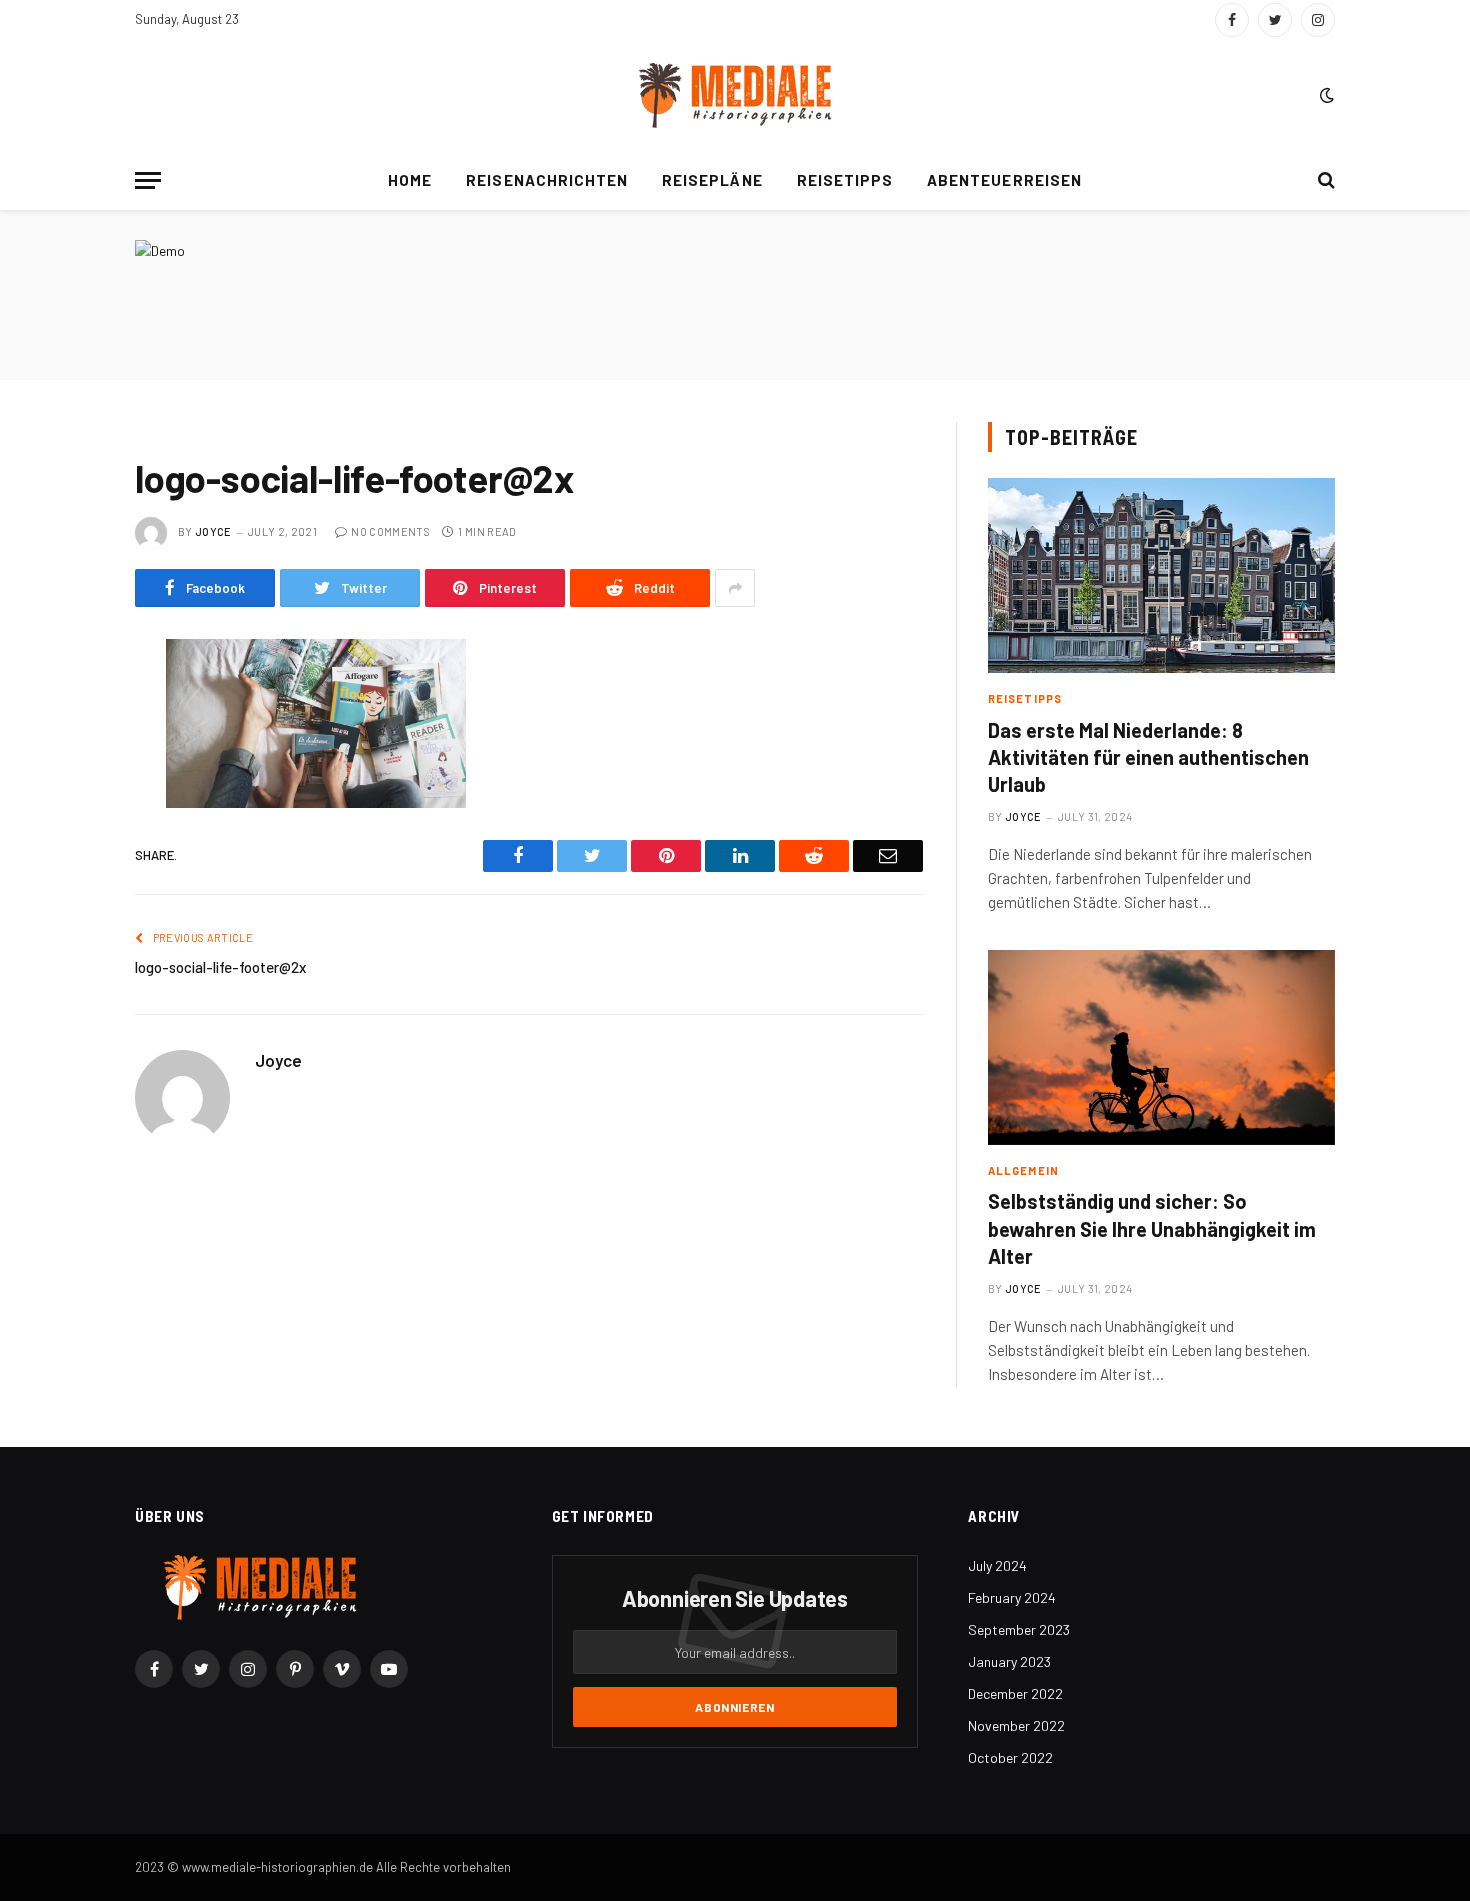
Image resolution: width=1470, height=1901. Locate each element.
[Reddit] (65, 808)
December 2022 (1015, 1693)
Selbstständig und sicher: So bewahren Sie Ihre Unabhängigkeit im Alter (1152, 1228)
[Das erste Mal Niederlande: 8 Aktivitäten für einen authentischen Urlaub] (1161, 575)
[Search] (1324, 180)
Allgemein (1023, 1170)
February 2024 (1012, 1597)
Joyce (213, 531)
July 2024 (997, 1565)
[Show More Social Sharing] (735, 588)
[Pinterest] (65, 859)
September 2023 (1019, 1629)
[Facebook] (65, 706)
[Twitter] (65, 757)
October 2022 (1010, 1757)
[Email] (65, 910)
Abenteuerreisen (1004, 180)
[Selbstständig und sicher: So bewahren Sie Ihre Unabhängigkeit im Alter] (1161, 1047)
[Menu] (148, 180)
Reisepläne (712, 180)
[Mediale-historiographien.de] (735, 95)
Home (410, 180)
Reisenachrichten (547, 180)
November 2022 (1016, 1725)
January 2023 (1009, 1661)
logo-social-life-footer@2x (220, 967)
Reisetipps (845, 180)
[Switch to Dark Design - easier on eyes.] (1325, 95)
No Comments (390, 531)
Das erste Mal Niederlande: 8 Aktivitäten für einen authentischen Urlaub (1148, 757)
